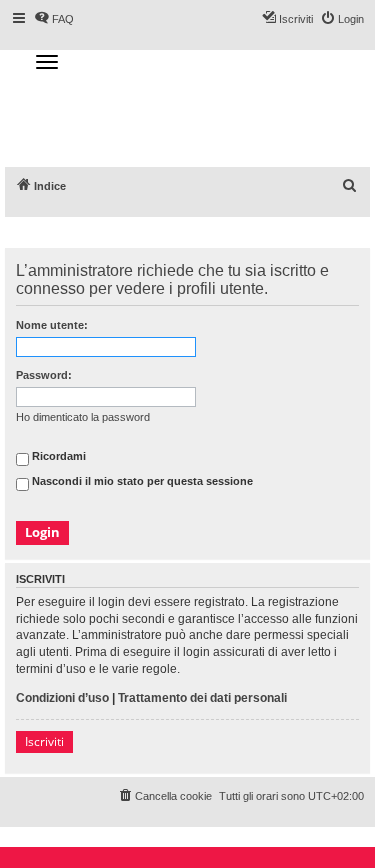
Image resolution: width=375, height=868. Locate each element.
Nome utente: (52, 325)
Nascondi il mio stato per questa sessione (141, 482)
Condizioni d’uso (62, 698)
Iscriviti (44, 741)
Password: (44, 375)
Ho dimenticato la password (83, 417)
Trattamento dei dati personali (202, 698)
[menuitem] (350, 186)
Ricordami (57, 457)
